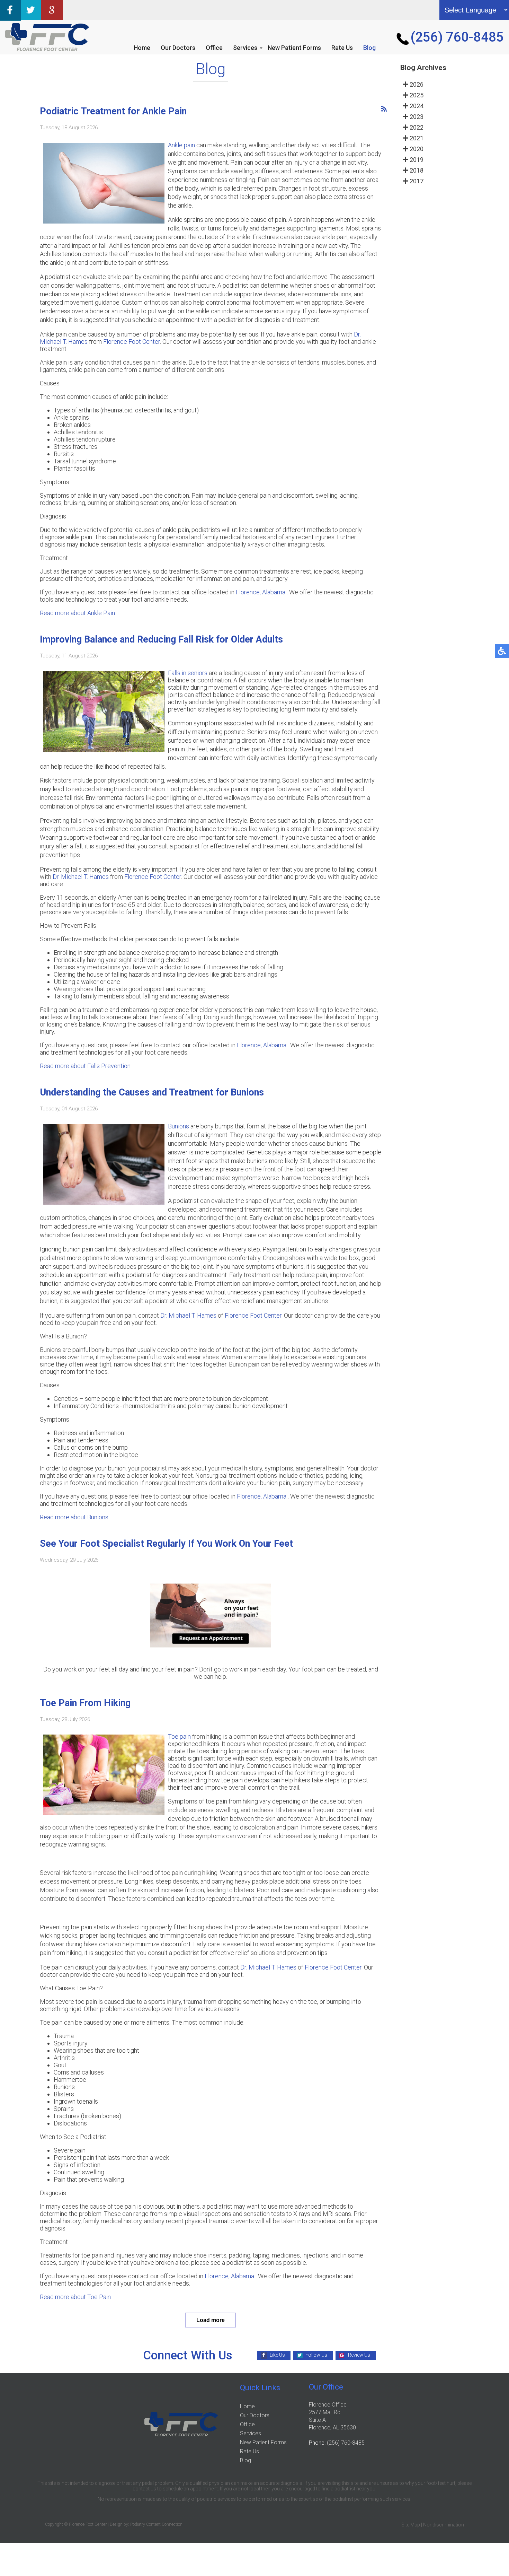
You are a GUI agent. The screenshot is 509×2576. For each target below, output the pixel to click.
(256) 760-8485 (457, 37)
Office (214, 48)
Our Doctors (178, 48)
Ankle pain (181, 145)
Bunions (178, 1126)
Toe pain (180, 1736)
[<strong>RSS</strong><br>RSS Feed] (384, 109)
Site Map (411, 2525)
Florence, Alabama (261, 592)
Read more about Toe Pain (75, 2297)
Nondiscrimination (444, 2525)
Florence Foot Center (132, 342)
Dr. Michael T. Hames (81, 877)
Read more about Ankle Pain (77, 613)
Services (245, 48)
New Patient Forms (294, 48)
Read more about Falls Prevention (85, 1066)
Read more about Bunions (74, 1517)
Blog (369, 48)
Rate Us (342, 48)
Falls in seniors (188, 673)
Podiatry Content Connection (156, 2524)
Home (142, 48)
